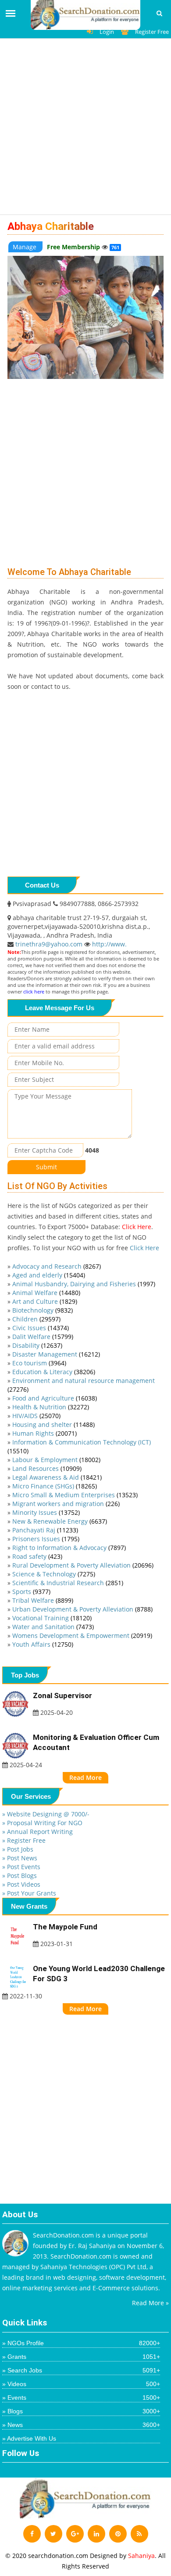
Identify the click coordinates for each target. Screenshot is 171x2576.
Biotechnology (43, 1310)
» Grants (81, 2357)
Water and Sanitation (53, 1627)
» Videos (81, 2384)
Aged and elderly (49, 1275)
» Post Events (21, 1867)
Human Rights (45, 1433)
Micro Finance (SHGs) (55, 1486)
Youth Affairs (43, 1644)
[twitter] (53, 2534)
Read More (85, 1777)
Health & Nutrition (51, 1407)
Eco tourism (39, 1363)
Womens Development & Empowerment (82, 1635)
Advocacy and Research (57, 1266)
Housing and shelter (53, 1424)
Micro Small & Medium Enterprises (75, 1495)
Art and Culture (45, 1301)
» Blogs (81, 2411)
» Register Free (24, 1840)
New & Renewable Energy (60, 1521)
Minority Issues (46, 1512)
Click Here (137, 1227)
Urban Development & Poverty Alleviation (82, 1609)
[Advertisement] (85, 129)
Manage (25, 247)
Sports (31, 1592)
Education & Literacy (54, 1372)
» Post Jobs (18, 1849)
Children (36, 1319)
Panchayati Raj (45, 1530)
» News (81, 2425)
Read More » (150, 2303)
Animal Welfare (46, 1293)
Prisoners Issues (46, 1539)
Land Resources (47, 1468)
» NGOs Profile (81, 2343)
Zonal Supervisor (62, 1696)
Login (107, 32)
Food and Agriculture (55, 1398)
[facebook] (32, 2534)
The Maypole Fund (65, 1927)
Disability (37, 1345)
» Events (81, 2398)
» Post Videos (21, 1884)
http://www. (109, 944)
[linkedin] (96, 2534)
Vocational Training (52, 1618)
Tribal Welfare (43, 1600)
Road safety (37, 1556)
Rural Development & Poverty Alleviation (83, 1565)
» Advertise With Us (29, 2438)
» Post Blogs (20, 1876)
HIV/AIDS (36, 1416)
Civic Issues (41, 1328)
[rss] (139, 2534)
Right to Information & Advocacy (69, 1548)
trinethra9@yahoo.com (50, 944)
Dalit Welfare (43, 1337)
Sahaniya (141, 2556)
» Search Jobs (81, 2370)
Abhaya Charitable (51, 226)
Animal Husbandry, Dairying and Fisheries (84, 1284)
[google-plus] (75, 2534)
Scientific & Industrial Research (68, 1583)
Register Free (152, 32)
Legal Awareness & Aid (57, 1477)
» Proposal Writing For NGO (42, 1823)
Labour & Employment (56, 1460)
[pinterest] (118, 2534)
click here (34, 991)
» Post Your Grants (29, 1893)
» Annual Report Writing (37, 1832)
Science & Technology (54, 1574)
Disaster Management (56, 1354)
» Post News (20, 1858)
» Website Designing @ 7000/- (46, 1814)
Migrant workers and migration (66, 1504)
